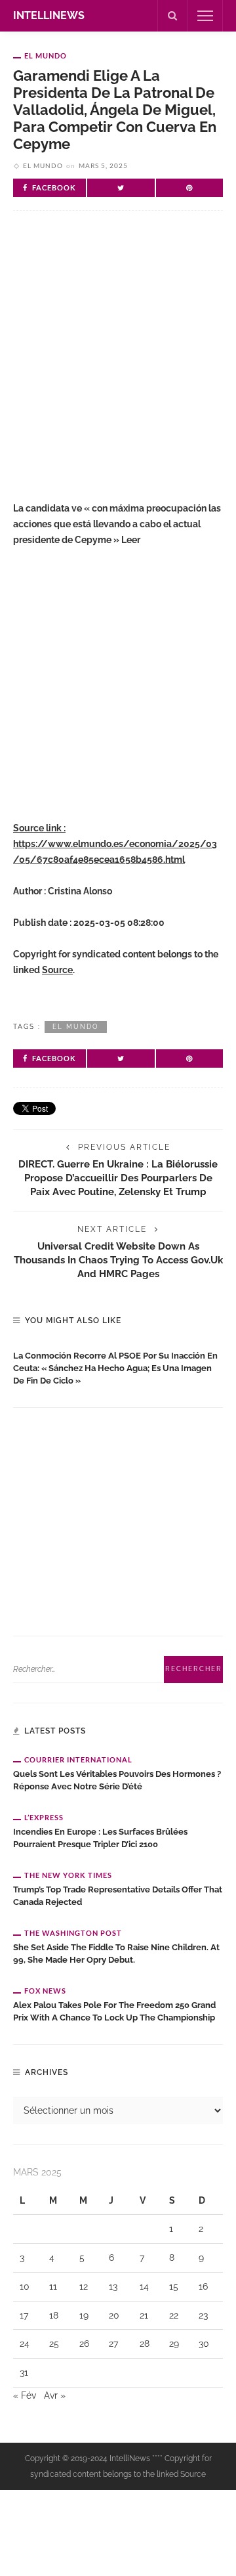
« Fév (25, 2395)
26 (84, 2344)
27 (113, 2344)
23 (203, 2315)
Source (57, 970)
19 (84, 2315)
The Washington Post (73, 1933)
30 (204, 2344)
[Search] (172, 16)
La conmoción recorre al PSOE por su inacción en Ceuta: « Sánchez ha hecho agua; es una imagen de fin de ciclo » (115, 1368)
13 (113, 2286)
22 (174, 2315)
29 (174, 2344)
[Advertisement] (118, 362)
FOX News (45, 1991)
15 (174, 2286)
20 (114, 2315)
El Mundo (46, 55)
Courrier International (78, 1759)
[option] (118, 1365)
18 (54, 2315)
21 (144, 2315)
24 (25, 2344)
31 (24, 2372)
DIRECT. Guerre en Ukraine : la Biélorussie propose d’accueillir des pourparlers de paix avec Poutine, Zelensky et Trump (118, 1178)
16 (203, 2286)
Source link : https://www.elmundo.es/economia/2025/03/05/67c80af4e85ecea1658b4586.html (115, 844)
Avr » (55, 2395)
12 (84, 2286)
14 (144, 2286)
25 (54, 2344)
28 (145, 2344)
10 (25, 2286)
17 (24, 2315)
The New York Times (68, 1875)
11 (53, 2286)
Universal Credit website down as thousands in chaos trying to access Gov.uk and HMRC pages (118, 1260)
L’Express (44, 1817)
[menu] (205, 16)
